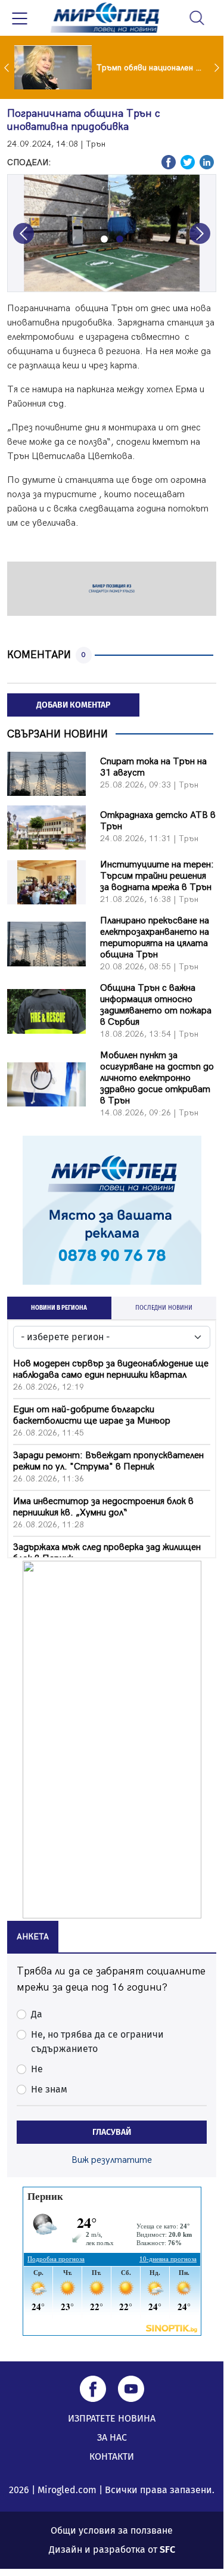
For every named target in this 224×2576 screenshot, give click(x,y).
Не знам (49, 2089)
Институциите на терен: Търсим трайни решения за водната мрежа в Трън (157, 876)
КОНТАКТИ (112, 2456)
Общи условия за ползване (112, 2530)
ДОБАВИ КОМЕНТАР (73, 705)
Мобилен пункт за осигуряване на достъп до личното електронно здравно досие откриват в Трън (157, 1078)
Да (37, 2014)
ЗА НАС (112, 2437)
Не (37, 2069)
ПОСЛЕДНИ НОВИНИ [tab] (164, 1308)
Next (218, 67)
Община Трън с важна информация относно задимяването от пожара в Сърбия (156, 1005)
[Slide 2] (120, 239)
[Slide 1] (104, 239)
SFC (167, 2549)
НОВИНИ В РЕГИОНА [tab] (59, 1308)
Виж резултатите (112, 2160)
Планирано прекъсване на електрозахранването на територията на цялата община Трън (155, 938)
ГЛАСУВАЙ (112, 2132)
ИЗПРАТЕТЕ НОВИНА (112, 2418)
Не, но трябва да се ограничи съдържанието (97, 2042)
